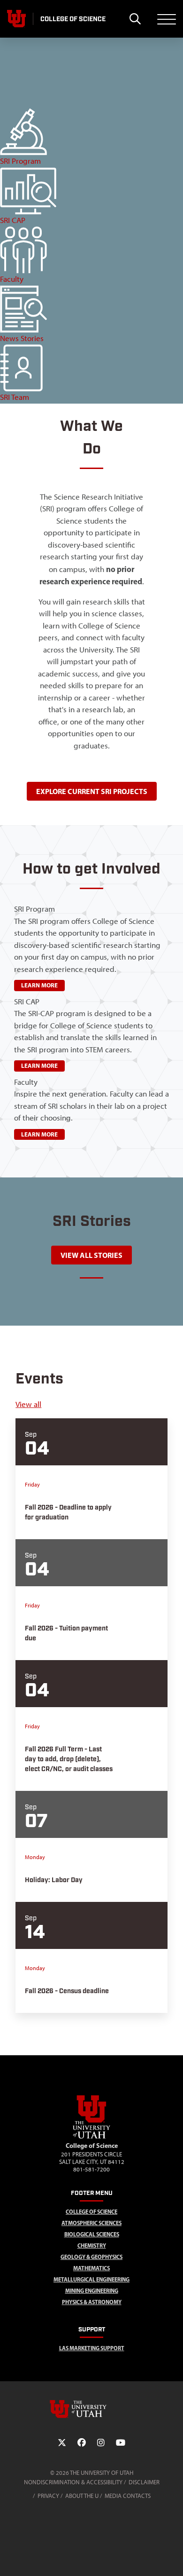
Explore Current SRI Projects (92, 791)
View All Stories (91, 1255)
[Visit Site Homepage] (91, 2137)
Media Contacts (128, 2496)
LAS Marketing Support (92, 2348)
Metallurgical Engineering (91, 2279)
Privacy (48, 2496)
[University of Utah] (91, 2409)
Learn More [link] (39, 985)
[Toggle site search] (135, 19)
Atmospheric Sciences (91, 2223)
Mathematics (91, 2268)
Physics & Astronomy (92, 2302)
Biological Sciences (92, 2234)
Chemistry (92, 2246)
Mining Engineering (92, 2291)
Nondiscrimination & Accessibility (73, 2482)
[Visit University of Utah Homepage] (16, 19)
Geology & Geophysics (91, 2257)
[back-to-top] (172, 2557)
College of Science (91, 2212)
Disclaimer (144, 2482)
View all (28, 1404)
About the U (82, 2496)
